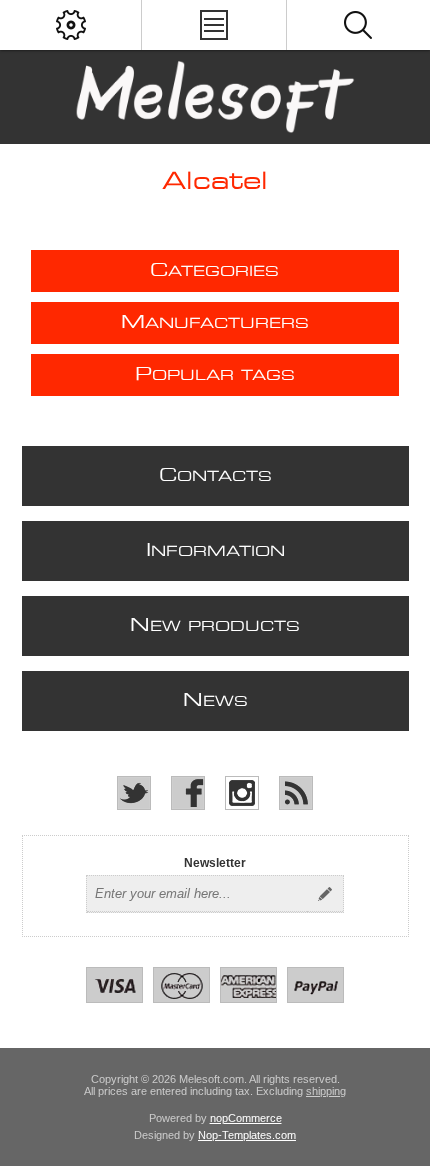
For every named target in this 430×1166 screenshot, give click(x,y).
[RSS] (296, 793)
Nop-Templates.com (247, 1135)
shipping (326, 1091)
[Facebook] (188, 793)
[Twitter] (134, 793)
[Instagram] (242, 793)
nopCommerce (246, 1118)
